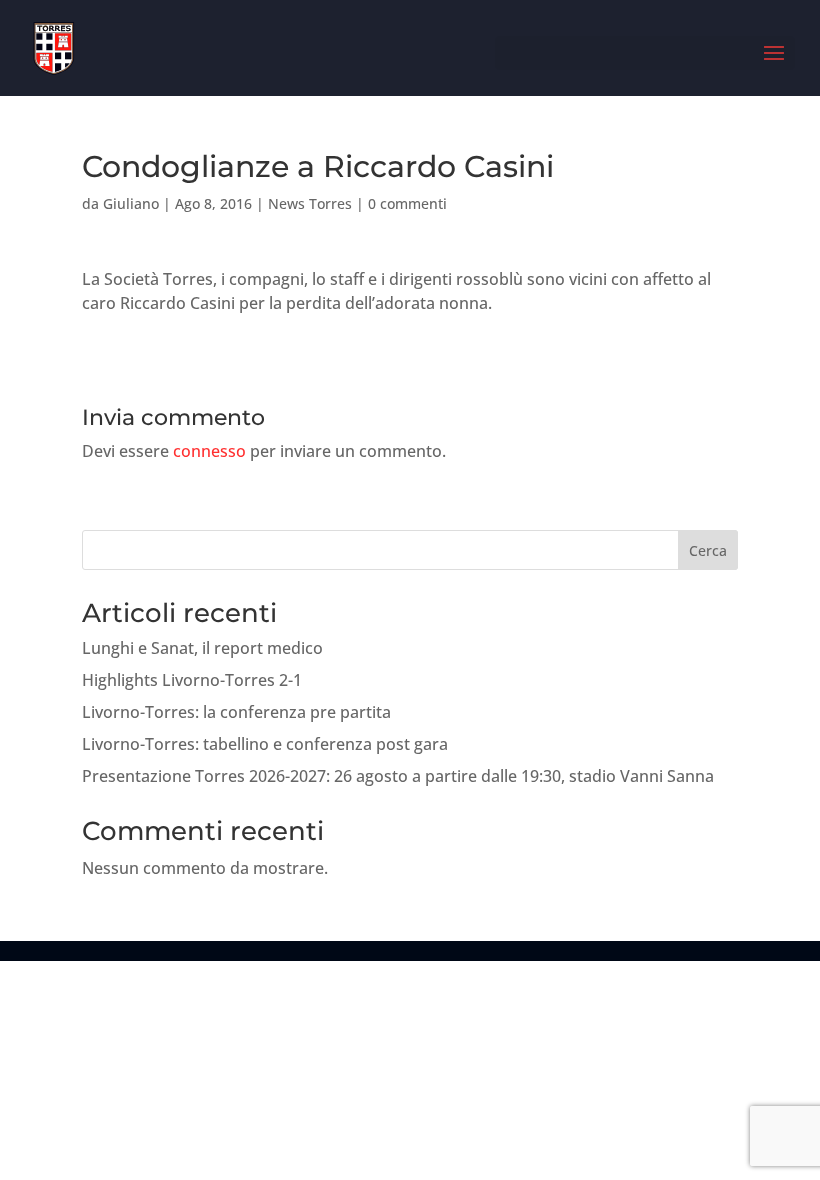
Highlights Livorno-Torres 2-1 (192, 680)
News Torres (310, 203)
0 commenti (407, 203)
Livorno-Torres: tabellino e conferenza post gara (265, 744)
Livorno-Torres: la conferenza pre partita (236, 712)
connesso (209, 451)
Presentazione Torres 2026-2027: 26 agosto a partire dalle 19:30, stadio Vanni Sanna (398, 776)
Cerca (708, 550)
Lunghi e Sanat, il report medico (202, 648)
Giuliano (131, 203)
